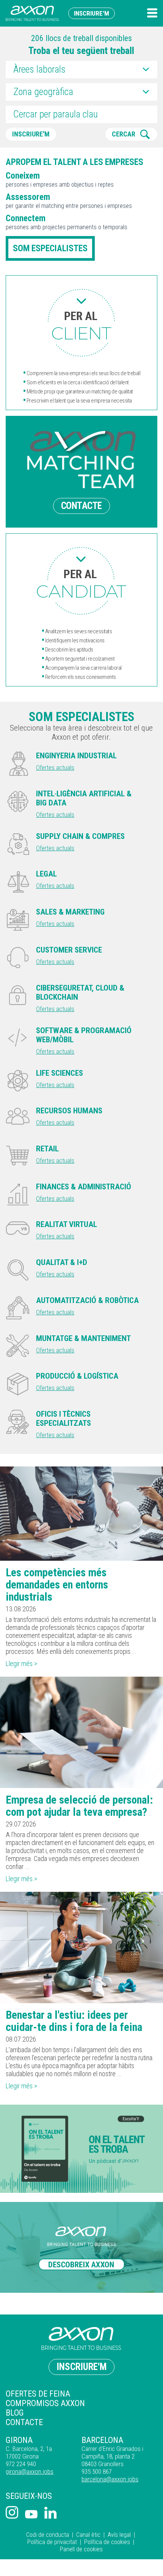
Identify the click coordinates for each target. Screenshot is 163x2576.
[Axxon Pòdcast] (81, 2149)
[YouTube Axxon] (31, 2515)
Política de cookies (107, 2542)
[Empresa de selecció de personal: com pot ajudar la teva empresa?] (81, 1732)
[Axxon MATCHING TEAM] (81, 323)
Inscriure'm (92, 13)
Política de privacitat (52, 2542)
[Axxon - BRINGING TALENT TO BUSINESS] (32, 13)
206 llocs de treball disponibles (81, 38)
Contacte (24, 2422)
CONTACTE (81, 506)
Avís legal (119, 2535)
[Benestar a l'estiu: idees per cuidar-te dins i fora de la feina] (81, 1947)
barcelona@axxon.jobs (110, 2479)
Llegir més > (21, 1664)
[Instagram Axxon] (12, 2513)
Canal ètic (88, 2535)
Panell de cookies (81, 2549)
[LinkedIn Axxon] (51, 2513)
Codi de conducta (48, 2535)
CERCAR (124, 134)
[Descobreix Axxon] (81, 2248)
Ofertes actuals (55, 767)
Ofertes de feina (38, 2394)
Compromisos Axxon (45, 2403)
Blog (15, 2413)
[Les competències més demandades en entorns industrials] (81, 1513)
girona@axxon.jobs (30, 2471)
